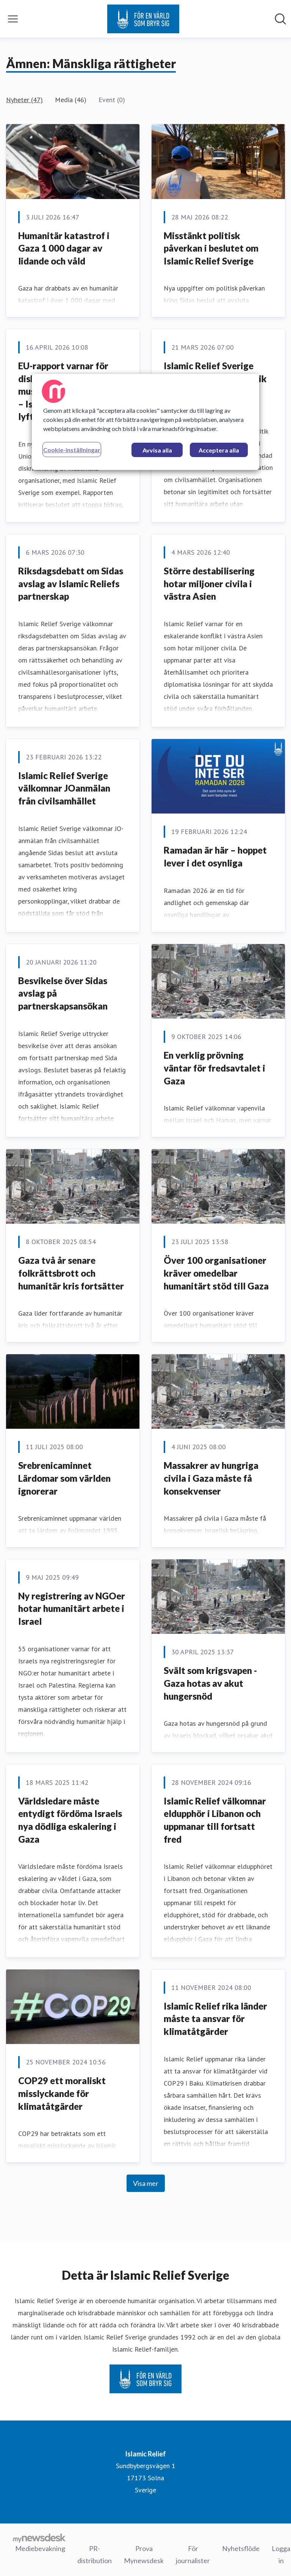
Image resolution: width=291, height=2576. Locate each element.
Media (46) (71, 100)
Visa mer (146, 2183)
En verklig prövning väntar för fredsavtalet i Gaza (214, 1068)
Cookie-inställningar (72, 450)
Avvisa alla (157, 450)
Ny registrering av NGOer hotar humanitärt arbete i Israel (72, 1608)
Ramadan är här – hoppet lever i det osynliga (215, 856)
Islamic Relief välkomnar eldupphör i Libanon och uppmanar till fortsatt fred (215, 1820)
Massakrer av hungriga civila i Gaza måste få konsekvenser (211, 1478)
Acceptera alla (219, 450)
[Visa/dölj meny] (13, 19)
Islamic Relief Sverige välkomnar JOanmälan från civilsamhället (64, 788)
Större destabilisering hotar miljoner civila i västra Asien (209, 583)
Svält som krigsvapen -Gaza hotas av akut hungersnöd (210, 1683)
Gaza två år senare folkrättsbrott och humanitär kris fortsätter (71, 1273)
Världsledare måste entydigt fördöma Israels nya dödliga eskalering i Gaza (70, 1820)
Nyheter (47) (24, 100)
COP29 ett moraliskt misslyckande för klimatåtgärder (62, 2093)
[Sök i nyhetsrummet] (280, 19)
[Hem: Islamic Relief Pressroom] (143, 19)
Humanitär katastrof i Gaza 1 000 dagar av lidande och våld (64, 248)
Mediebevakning (40, 2548)
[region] (145, 422)
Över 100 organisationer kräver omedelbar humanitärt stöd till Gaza (216, 1273)
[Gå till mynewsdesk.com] (39, 2538)
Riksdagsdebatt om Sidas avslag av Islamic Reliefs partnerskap (71, 583)
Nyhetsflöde (241, 2548)
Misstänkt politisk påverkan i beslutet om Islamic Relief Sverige (211, 248)
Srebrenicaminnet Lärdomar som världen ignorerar (64, 1478)
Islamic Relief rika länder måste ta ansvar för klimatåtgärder (215, 2019)
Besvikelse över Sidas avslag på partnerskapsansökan (63, 993)
